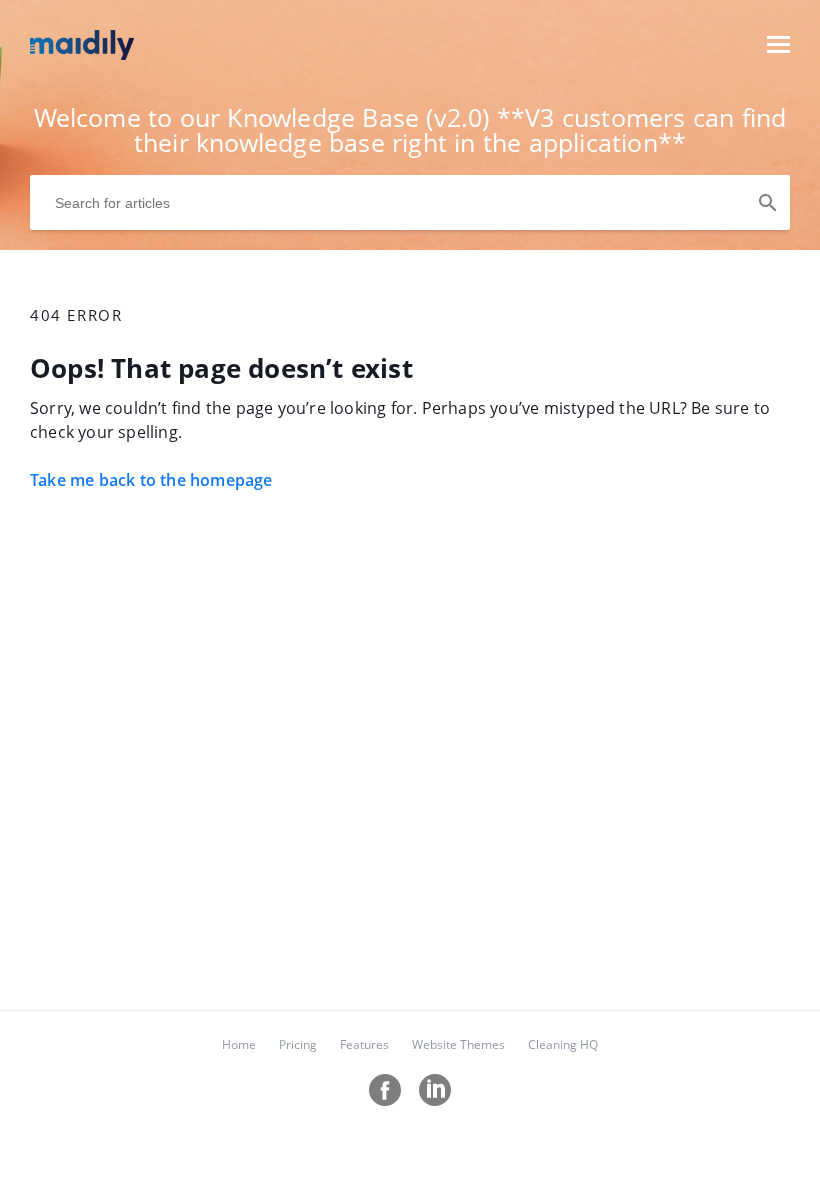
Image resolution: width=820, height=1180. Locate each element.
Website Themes (458, 1044)
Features (364, 1044)
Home (239, 1044)
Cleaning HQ (563, 1044)
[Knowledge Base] (82, 54)
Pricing (298, 1044)
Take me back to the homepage (151, 480)
